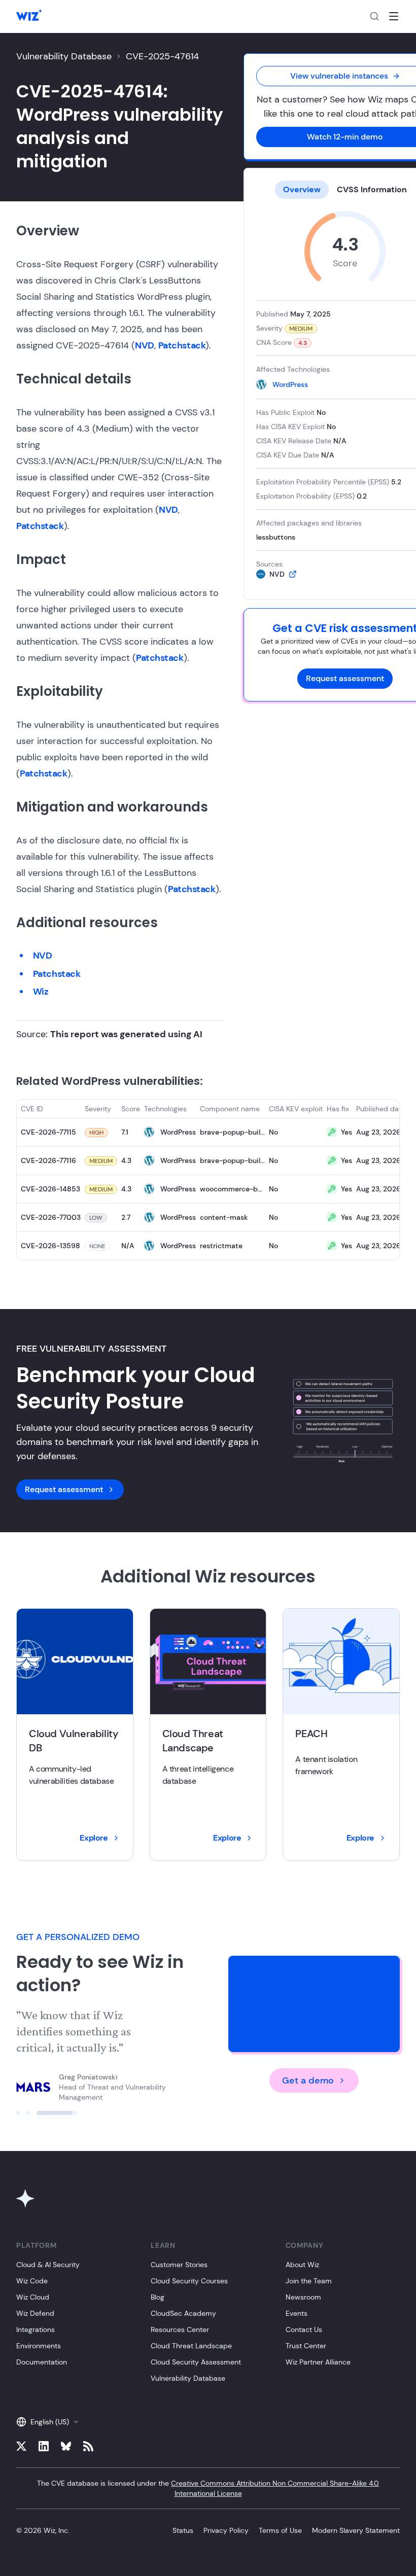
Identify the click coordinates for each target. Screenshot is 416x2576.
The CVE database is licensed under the (208, 2488)
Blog (158, 2297)
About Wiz (302, 2265)
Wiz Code (32, 2281)
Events (297, 2313)
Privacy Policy (226, 2530)
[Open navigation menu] (394, 16)
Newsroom (303, 2297)
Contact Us (304, 2330)
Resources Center (180, 2330)
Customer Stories (179, 2265)
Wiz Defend (35, 2313)
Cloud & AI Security (48, 2265)
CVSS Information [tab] (372, 189)
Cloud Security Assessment (196, 2362)
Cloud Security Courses (189, 2281)
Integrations (36, 2330)
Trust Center (306, 2346)
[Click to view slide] (37, 2113)
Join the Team (309, 2281)
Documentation (42, 2362)
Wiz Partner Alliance (318, 2362)
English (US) (50, 2422)
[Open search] (374, 16)
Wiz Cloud (33, 2297)
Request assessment (345, 678)
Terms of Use (280, 2530)
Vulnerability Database (64, 56)
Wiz (41, 992)
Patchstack (182, 345)
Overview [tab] (302, 189)
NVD (145, 345)
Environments (39, 2346)
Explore (94, 1838)
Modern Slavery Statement (356, 2530)
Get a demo (308, 2080)
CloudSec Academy (183, 2313)
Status (183, 2530)
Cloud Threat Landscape (191, 2346)
